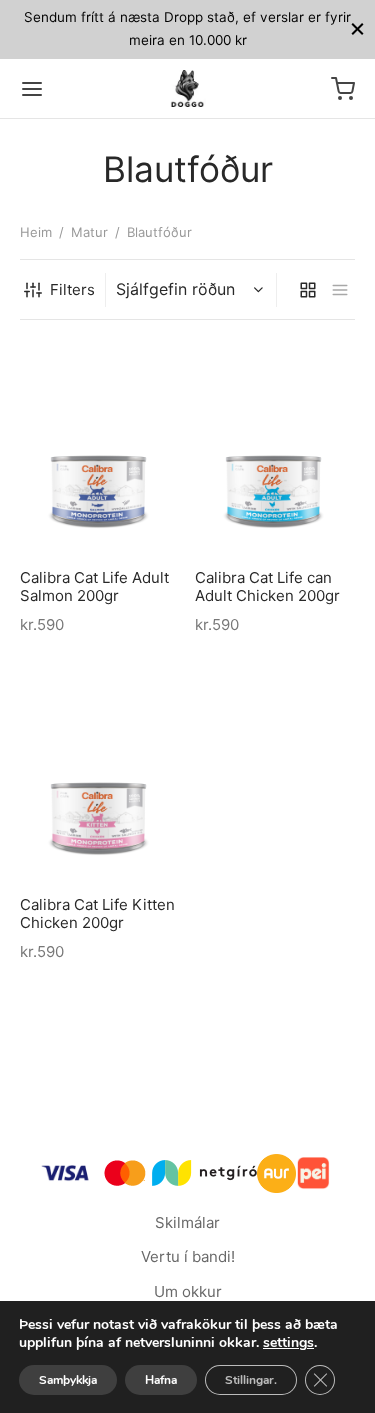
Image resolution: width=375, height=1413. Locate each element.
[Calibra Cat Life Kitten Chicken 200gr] (100, 774)
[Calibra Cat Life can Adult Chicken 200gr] (275, 447)
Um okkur (188, 1291)
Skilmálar (187, 1222)
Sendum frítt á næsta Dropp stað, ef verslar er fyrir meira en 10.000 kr (187, 28)
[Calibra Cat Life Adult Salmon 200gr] (100, 447)
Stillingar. (251, 1380)
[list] (340, 290)
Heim (36, 232)
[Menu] (32, 89)
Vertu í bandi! (188, 1256)
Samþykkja (68, 1380)
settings (288, 1343)
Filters (72, 289)
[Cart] (343, 89)
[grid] (308, 290)
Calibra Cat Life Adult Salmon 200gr (94, 587)
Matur (89, 232)
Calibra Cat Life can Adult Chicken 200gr (267, 587)
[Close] (357, 28)
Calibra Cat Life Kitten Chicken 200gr (97, 913)
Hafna (161, 1380)
